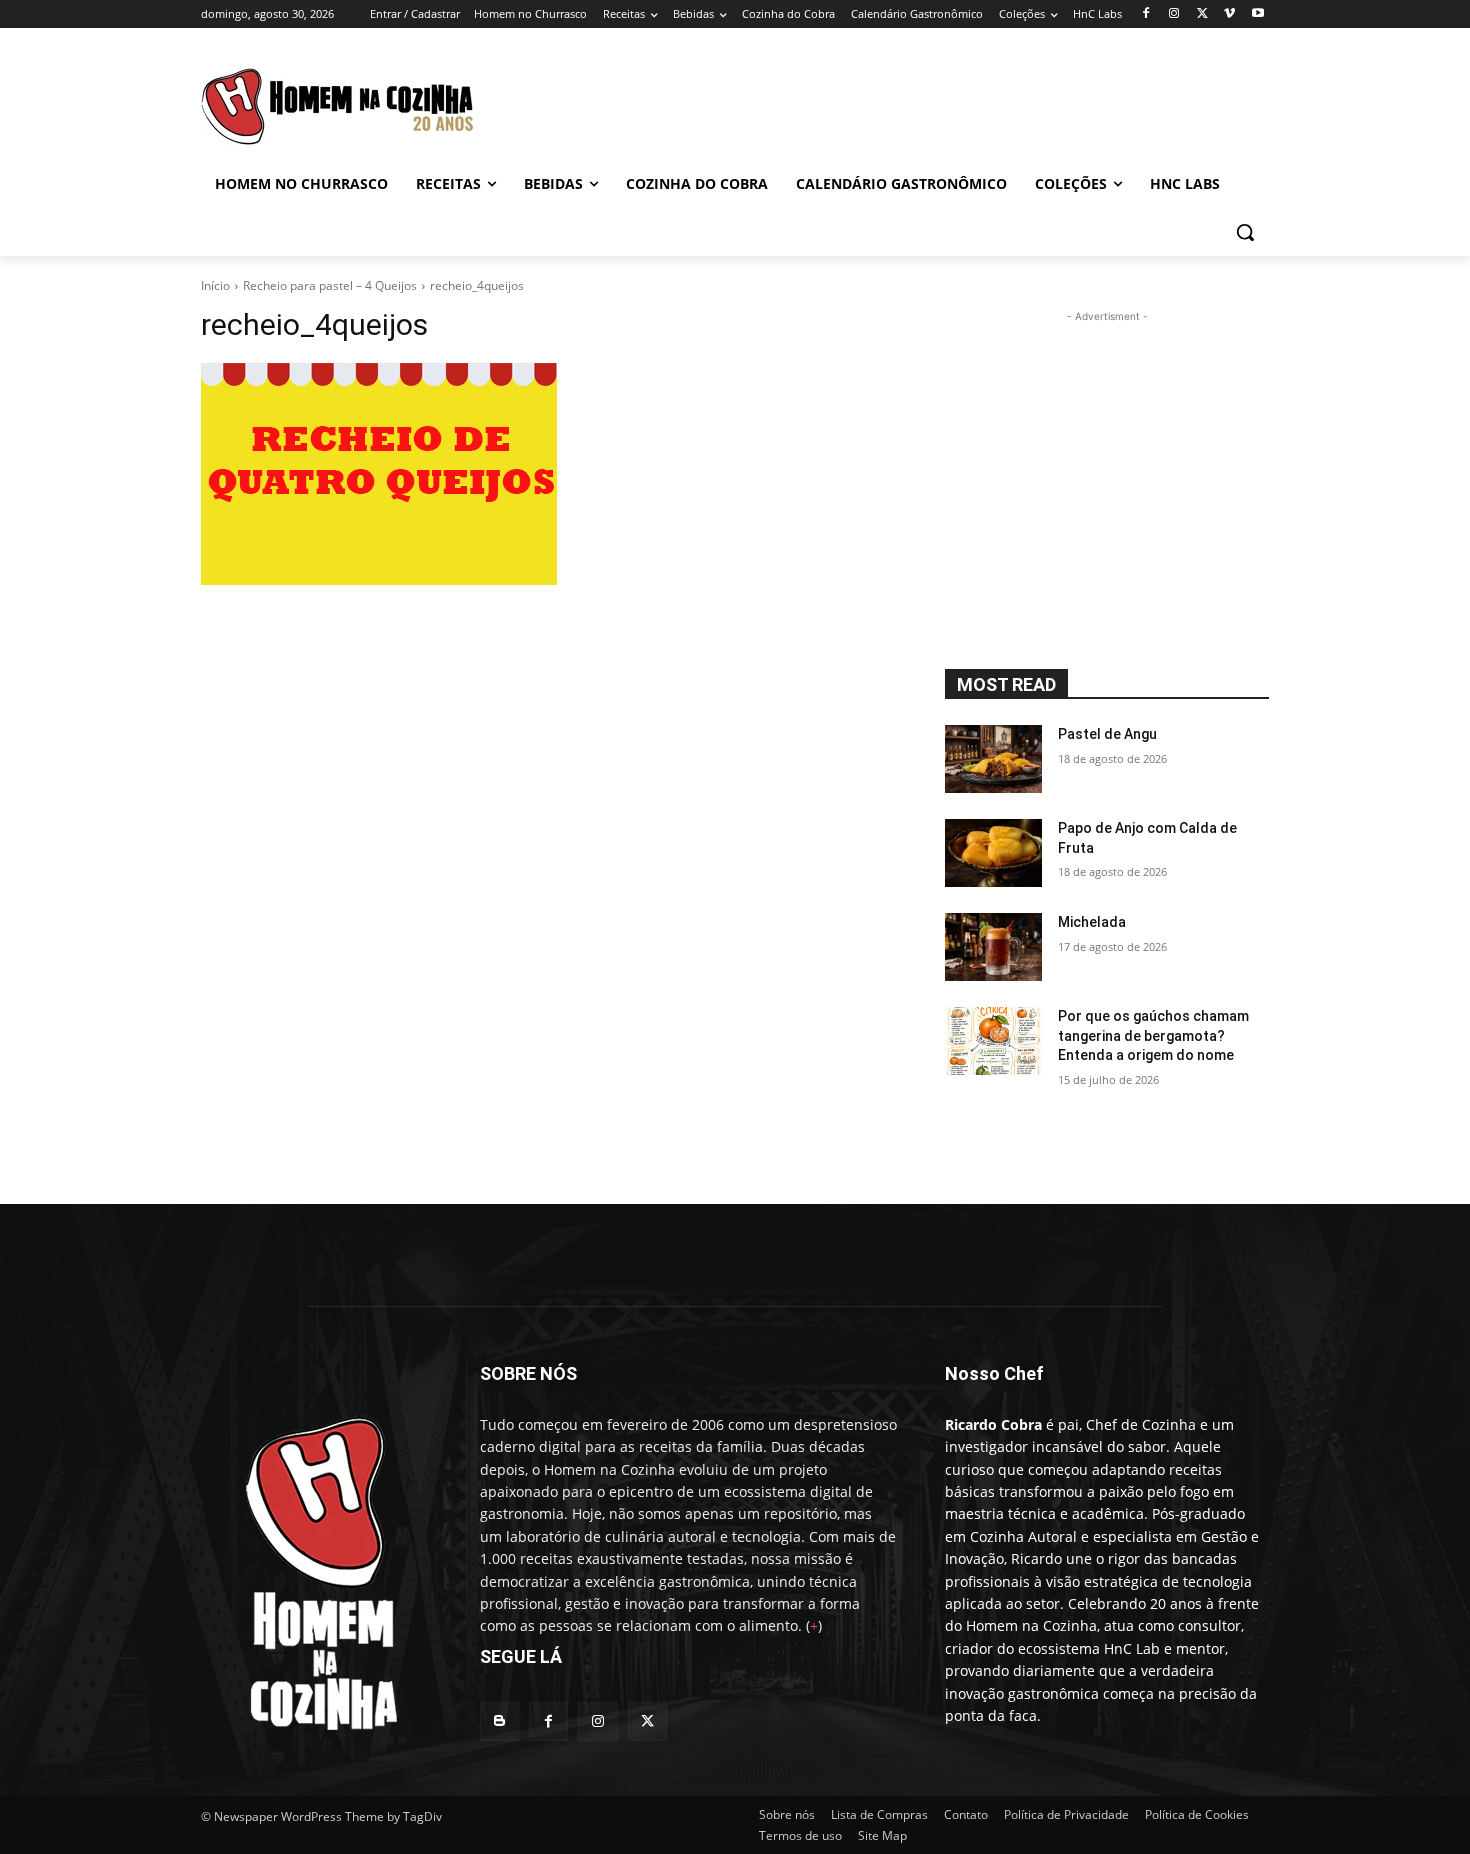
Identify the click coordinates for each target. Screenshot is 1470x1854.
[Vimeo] (1229, 14)
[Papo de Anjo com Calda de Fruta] (993, 853)
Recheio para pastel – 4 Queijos (330, 285)
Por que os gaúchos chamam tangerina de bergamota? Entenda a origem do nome (1153, 1035)
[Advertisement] (905, 101)
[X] (1202, 14)
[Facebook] (1146, 14)
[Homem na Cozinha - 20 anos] (316, 1567)
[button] (1245, 232)
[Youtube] (1257, 14)
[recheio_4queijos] (549, 474)
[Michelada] (993, 947)
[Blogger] (499, 1721)
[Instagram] (1174, 14)
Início (215, 285)
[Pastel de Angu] (993, 759)
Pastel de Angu (1107, 734)
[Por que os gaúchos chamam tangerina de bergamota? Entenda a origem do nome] (993, 1041)
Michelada (1092, 922)
